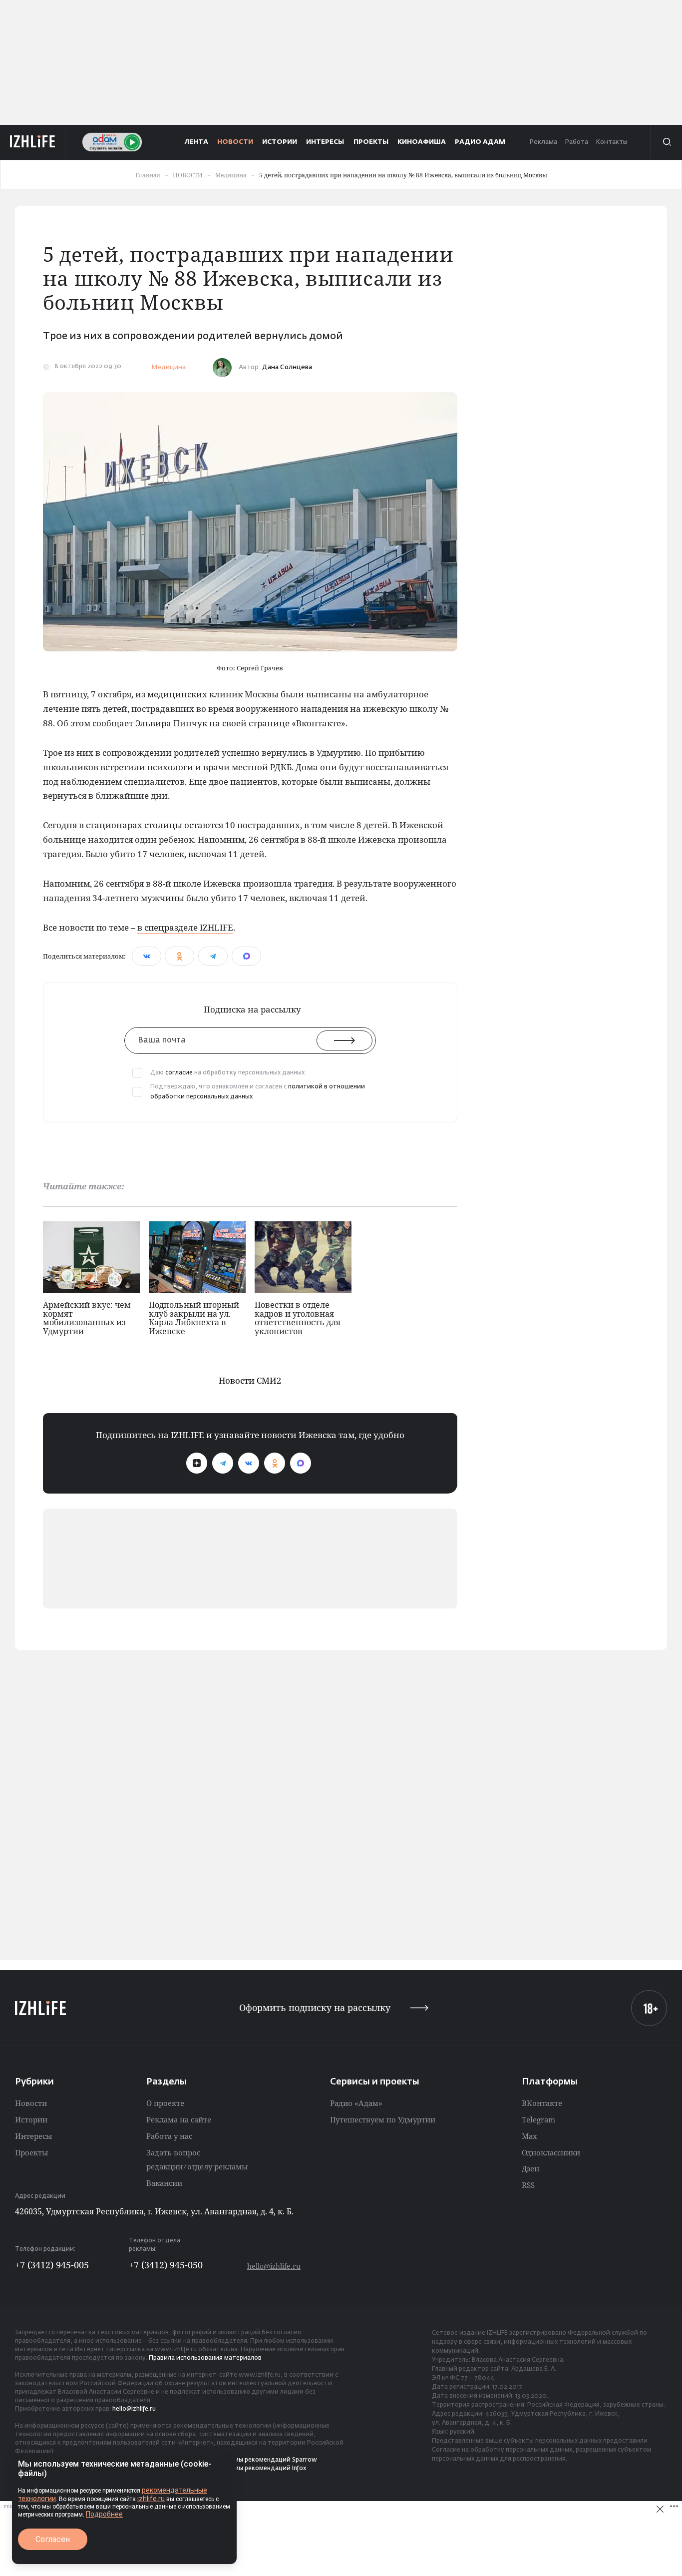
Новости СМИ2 (250, 1380)
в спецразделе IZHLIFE (185, 927)
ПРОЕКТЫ (371, 142)
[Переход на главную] (33, 142)
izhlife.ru (151, 2499)
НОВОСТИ (235, 142)
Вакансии (164, 2183)
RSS (528, 2185)
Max (529, 2136)
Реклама (543, 142)
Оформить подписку (315, 2008)
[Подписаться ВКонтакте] (249, 1463)
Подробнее (104, 2514)
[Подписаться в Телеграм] (223, 1463)
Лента (196, 142)
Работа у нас (169, 2136)
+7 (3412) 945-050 (166, 2265)
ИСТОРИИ (280, 142)
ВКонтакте (542, 2103)
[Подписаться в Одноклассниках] (275, 1463)
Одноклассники (551, 2152)
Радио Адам (480, 142)
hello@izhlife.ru (274, 2266)
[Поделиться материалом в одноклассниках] (179, 956)
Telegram (538, 2119)
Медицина (169, 367)
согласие (179, 1073)
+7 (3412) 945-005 (52, 2265)
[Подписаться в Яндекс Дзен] (197, 1463)
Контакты (612, 142)
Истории (31, 2119)
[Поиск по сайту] (666, 142)
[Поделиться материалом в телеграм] (213, 956)
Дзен (530, 2168)
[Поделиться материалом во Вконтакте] (147, 956)
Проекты (31, 2152)
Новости (31, 2103)
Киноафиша (422, 142)
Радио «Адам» (356, 2103)
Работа (576, 142)
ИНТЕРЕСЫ (325, 142)
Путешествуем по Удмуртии (383, 2119)
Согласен (53, 2539)
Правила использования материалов (205, 2358)
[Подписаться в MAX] (301, 1463)
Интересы (33, 2136)
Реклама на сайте (179, 2119)
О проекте (165, 2103)
